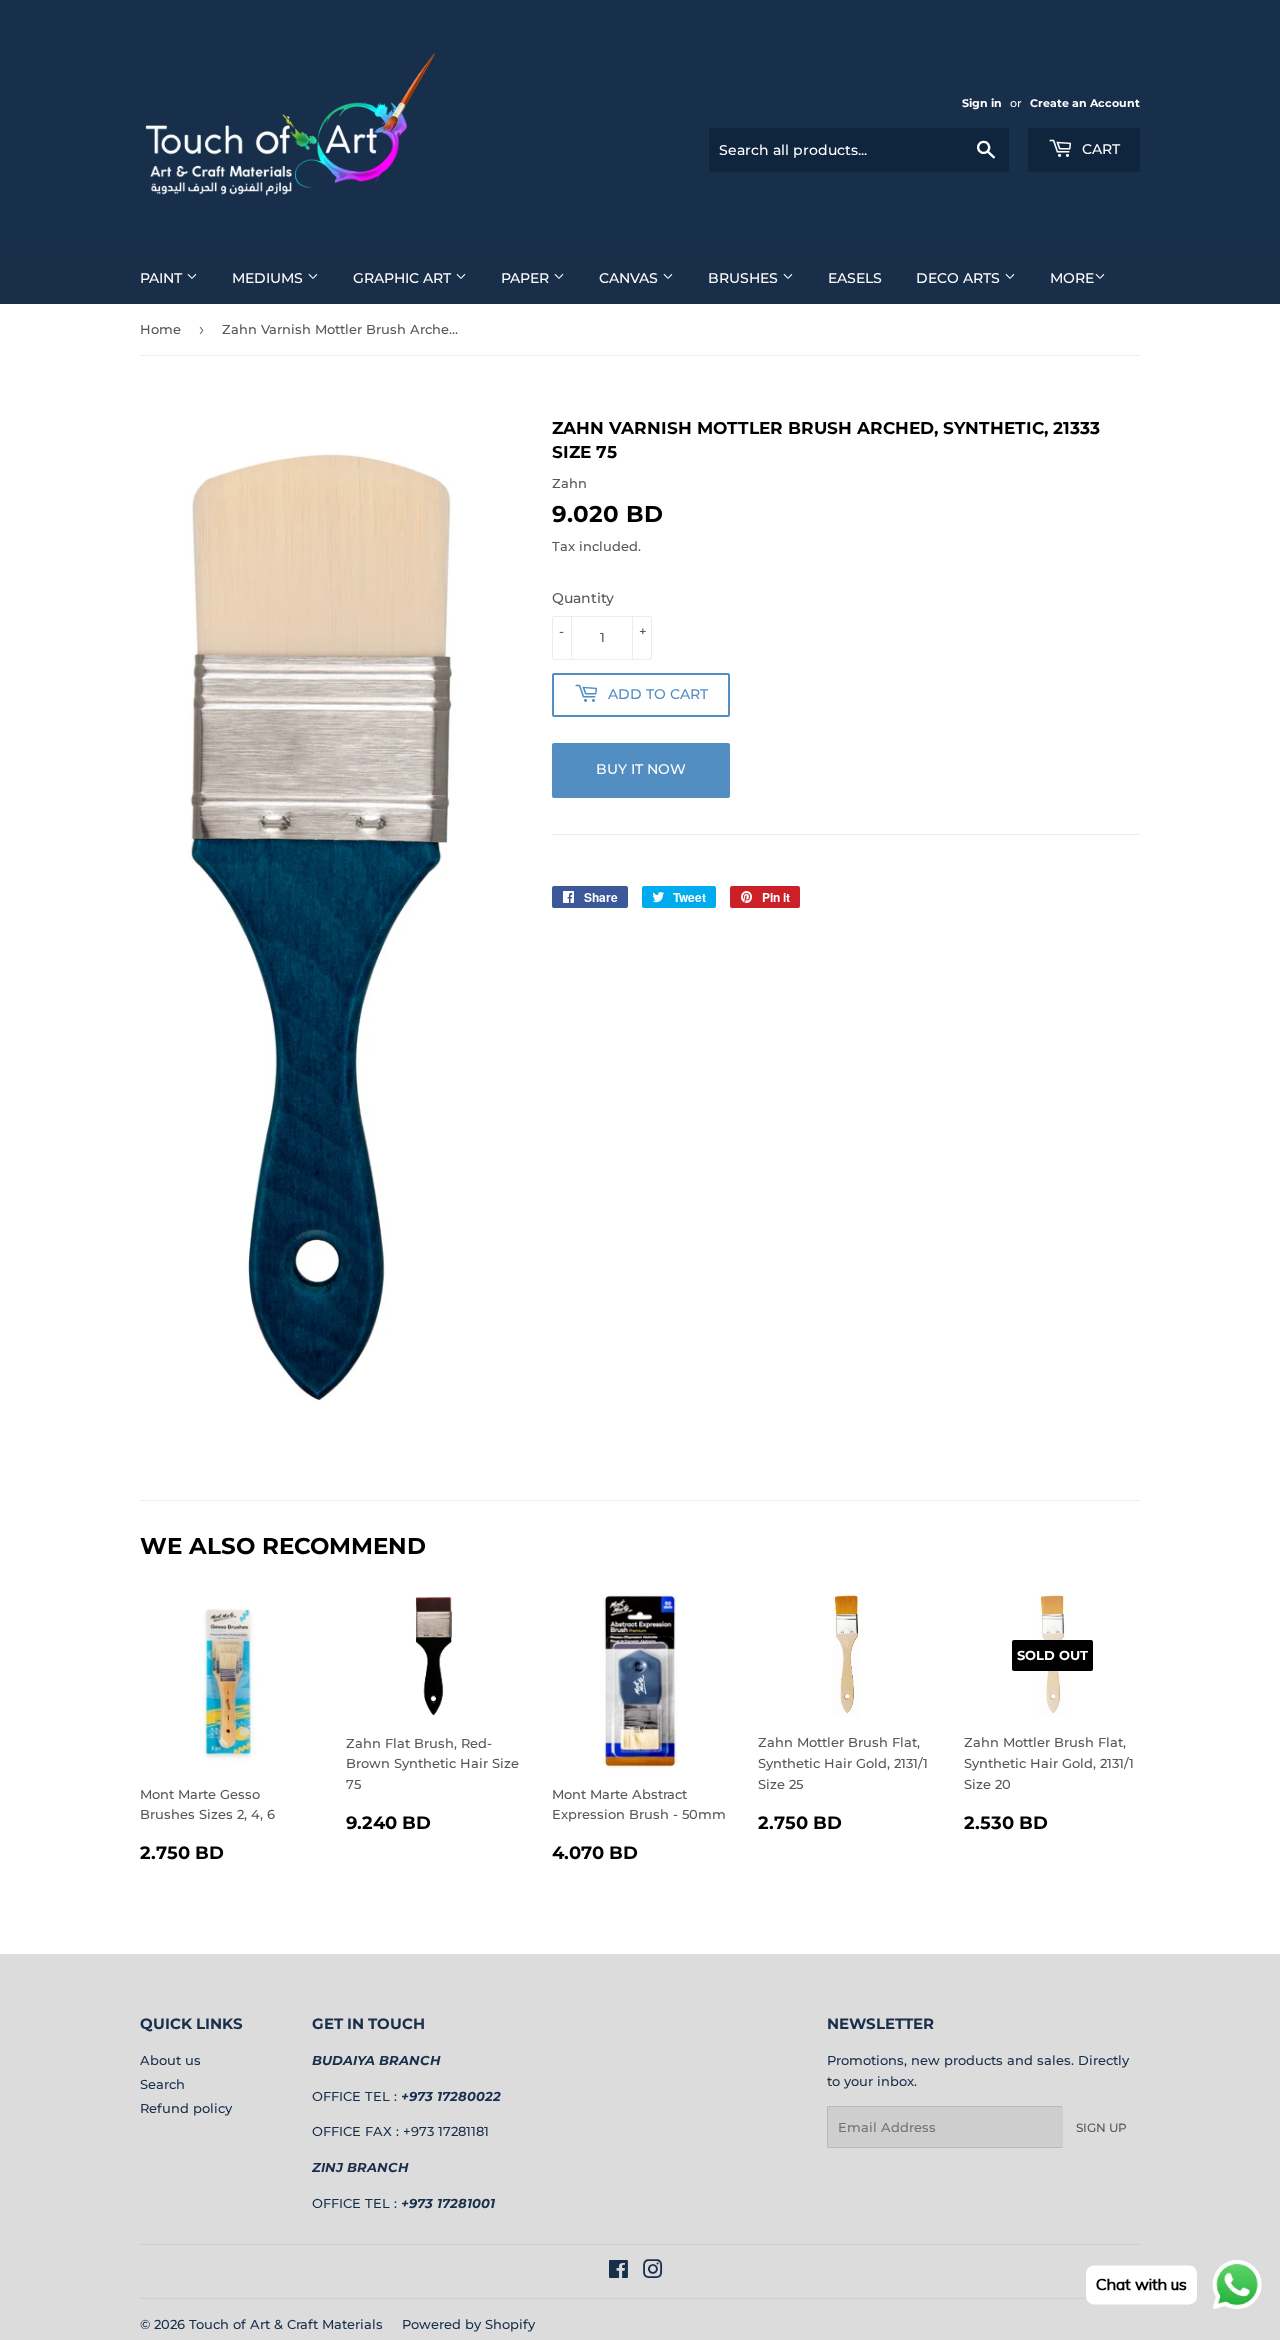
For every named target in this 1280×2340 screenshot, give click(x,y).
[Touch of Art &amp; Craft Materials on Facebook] (618, 2272)
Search (162, 2084)
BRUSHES (745, 278)
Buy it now (641, 769)
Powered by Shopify (468, 2324)
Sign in (982, 103)
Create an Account (1085, 103)
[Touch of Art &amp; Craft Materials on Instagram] (653, 2272)
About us (170, 2060)
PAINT (163, 278)
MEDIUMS (269, 278)
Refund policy (186, 2108)
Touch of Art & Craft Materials (286, 2324)
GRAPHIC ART (404, 278)
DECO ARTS (960, 278)
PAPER (527, 278)
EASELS (855, 278)
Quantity (583, 598)
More (1072, 278)
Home (160, 329)
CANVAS (630, 278)
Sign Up (1101, 2127)
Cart (1099, 149)
